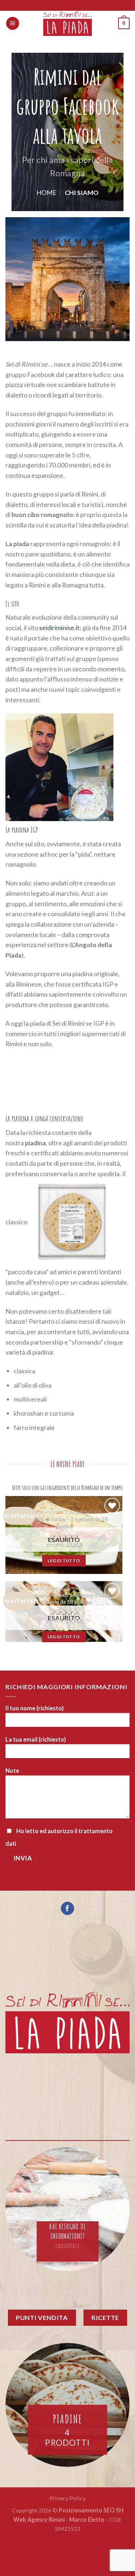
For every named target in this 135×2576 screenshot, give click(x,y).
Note (12, 1771)
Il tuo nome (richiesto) (35, 1708)
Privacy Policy (67, 2498)
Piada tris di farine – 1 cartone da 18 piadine (64, 1522)
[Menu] (13, 23)
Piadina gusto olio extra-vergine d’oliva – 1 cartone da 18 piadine (64, 1598)
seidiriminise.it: (60, 628)
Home (46, 192)
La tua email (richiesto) (36, 1739)
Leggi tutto (64, 1560)
